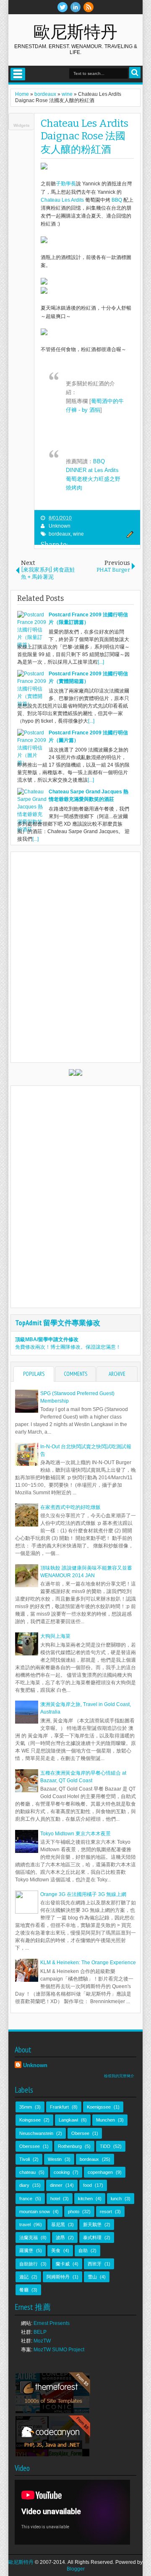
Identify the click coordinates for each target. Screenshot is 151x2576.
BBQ (117, 200)
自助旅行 (29, 2264)
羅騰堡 (26, 2250)
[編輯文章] (129, 536)
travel (25, 2224)
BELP (40, 2332)
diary (24, 2185)
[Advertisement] (83, 1142)
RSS (89, 7)
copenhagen (100, 2172)
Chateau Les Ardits (62, 200)
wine (78, 534)
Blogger (76, 2569)
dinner (56, 2185)
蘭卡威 (63, 2264)
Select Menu (18, 74)
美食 (56, 2250)
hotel (55, 2199)
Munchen (105, 2120)
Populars (34, 1374)
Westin (55, 2159)
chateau (27, 2172)
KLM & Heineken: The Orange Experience (88, 1963)
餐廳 (24, 2290)
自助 (83, 2250)
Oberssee (30, 2146)
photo (74, 2212)
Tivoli (25, 2159)
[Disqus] (75, 957)
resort (106, 2212)
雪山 (92, 2277)
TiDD (105, 2146)
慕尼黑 (58, 2224)
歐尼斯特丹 (75, 31)
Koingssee (30, 2120)
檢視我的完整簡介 (119, 2076)
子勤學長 (66, 184)
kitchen (85, 2199)
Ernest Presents (52, 2323)
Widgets (22, 125)
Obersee (80, 2133)
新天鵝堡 (92, 2224)
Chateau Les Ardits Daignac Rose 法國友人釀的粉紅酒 (85, 136)
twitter (62, 7)
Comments (75, 1374)
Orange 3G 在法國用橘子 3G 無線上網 (83, 1894)
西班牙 (95, 2264)
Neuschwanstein (36, 2133)
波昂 (60, 2237)
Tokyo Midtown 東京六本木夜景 (75, 1834)
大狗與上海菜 (55, 1636)
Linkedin (75, 7)
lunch (116, 2199)
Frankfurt (59, 2107)
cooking (62, 2172)
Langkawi (68, 2120)
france (26, 2199)
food (87, 2185)
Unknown (60, 526)
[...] (101, 662)
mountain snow (35, 2212)
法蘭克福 (29, 2237)
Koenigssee (99, 2107)
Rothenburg (70, 2146)
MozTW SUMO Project (59, 2350)
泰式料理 (92, 2237)
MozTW (42, 2341)
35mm (26, 2107)
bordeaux (60, 534)
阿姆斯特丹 (58, 2277)
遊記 (24, 2277)
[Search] (135, 73)
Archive (117, 1374)
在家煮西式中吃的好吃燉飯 (70, 1507)
